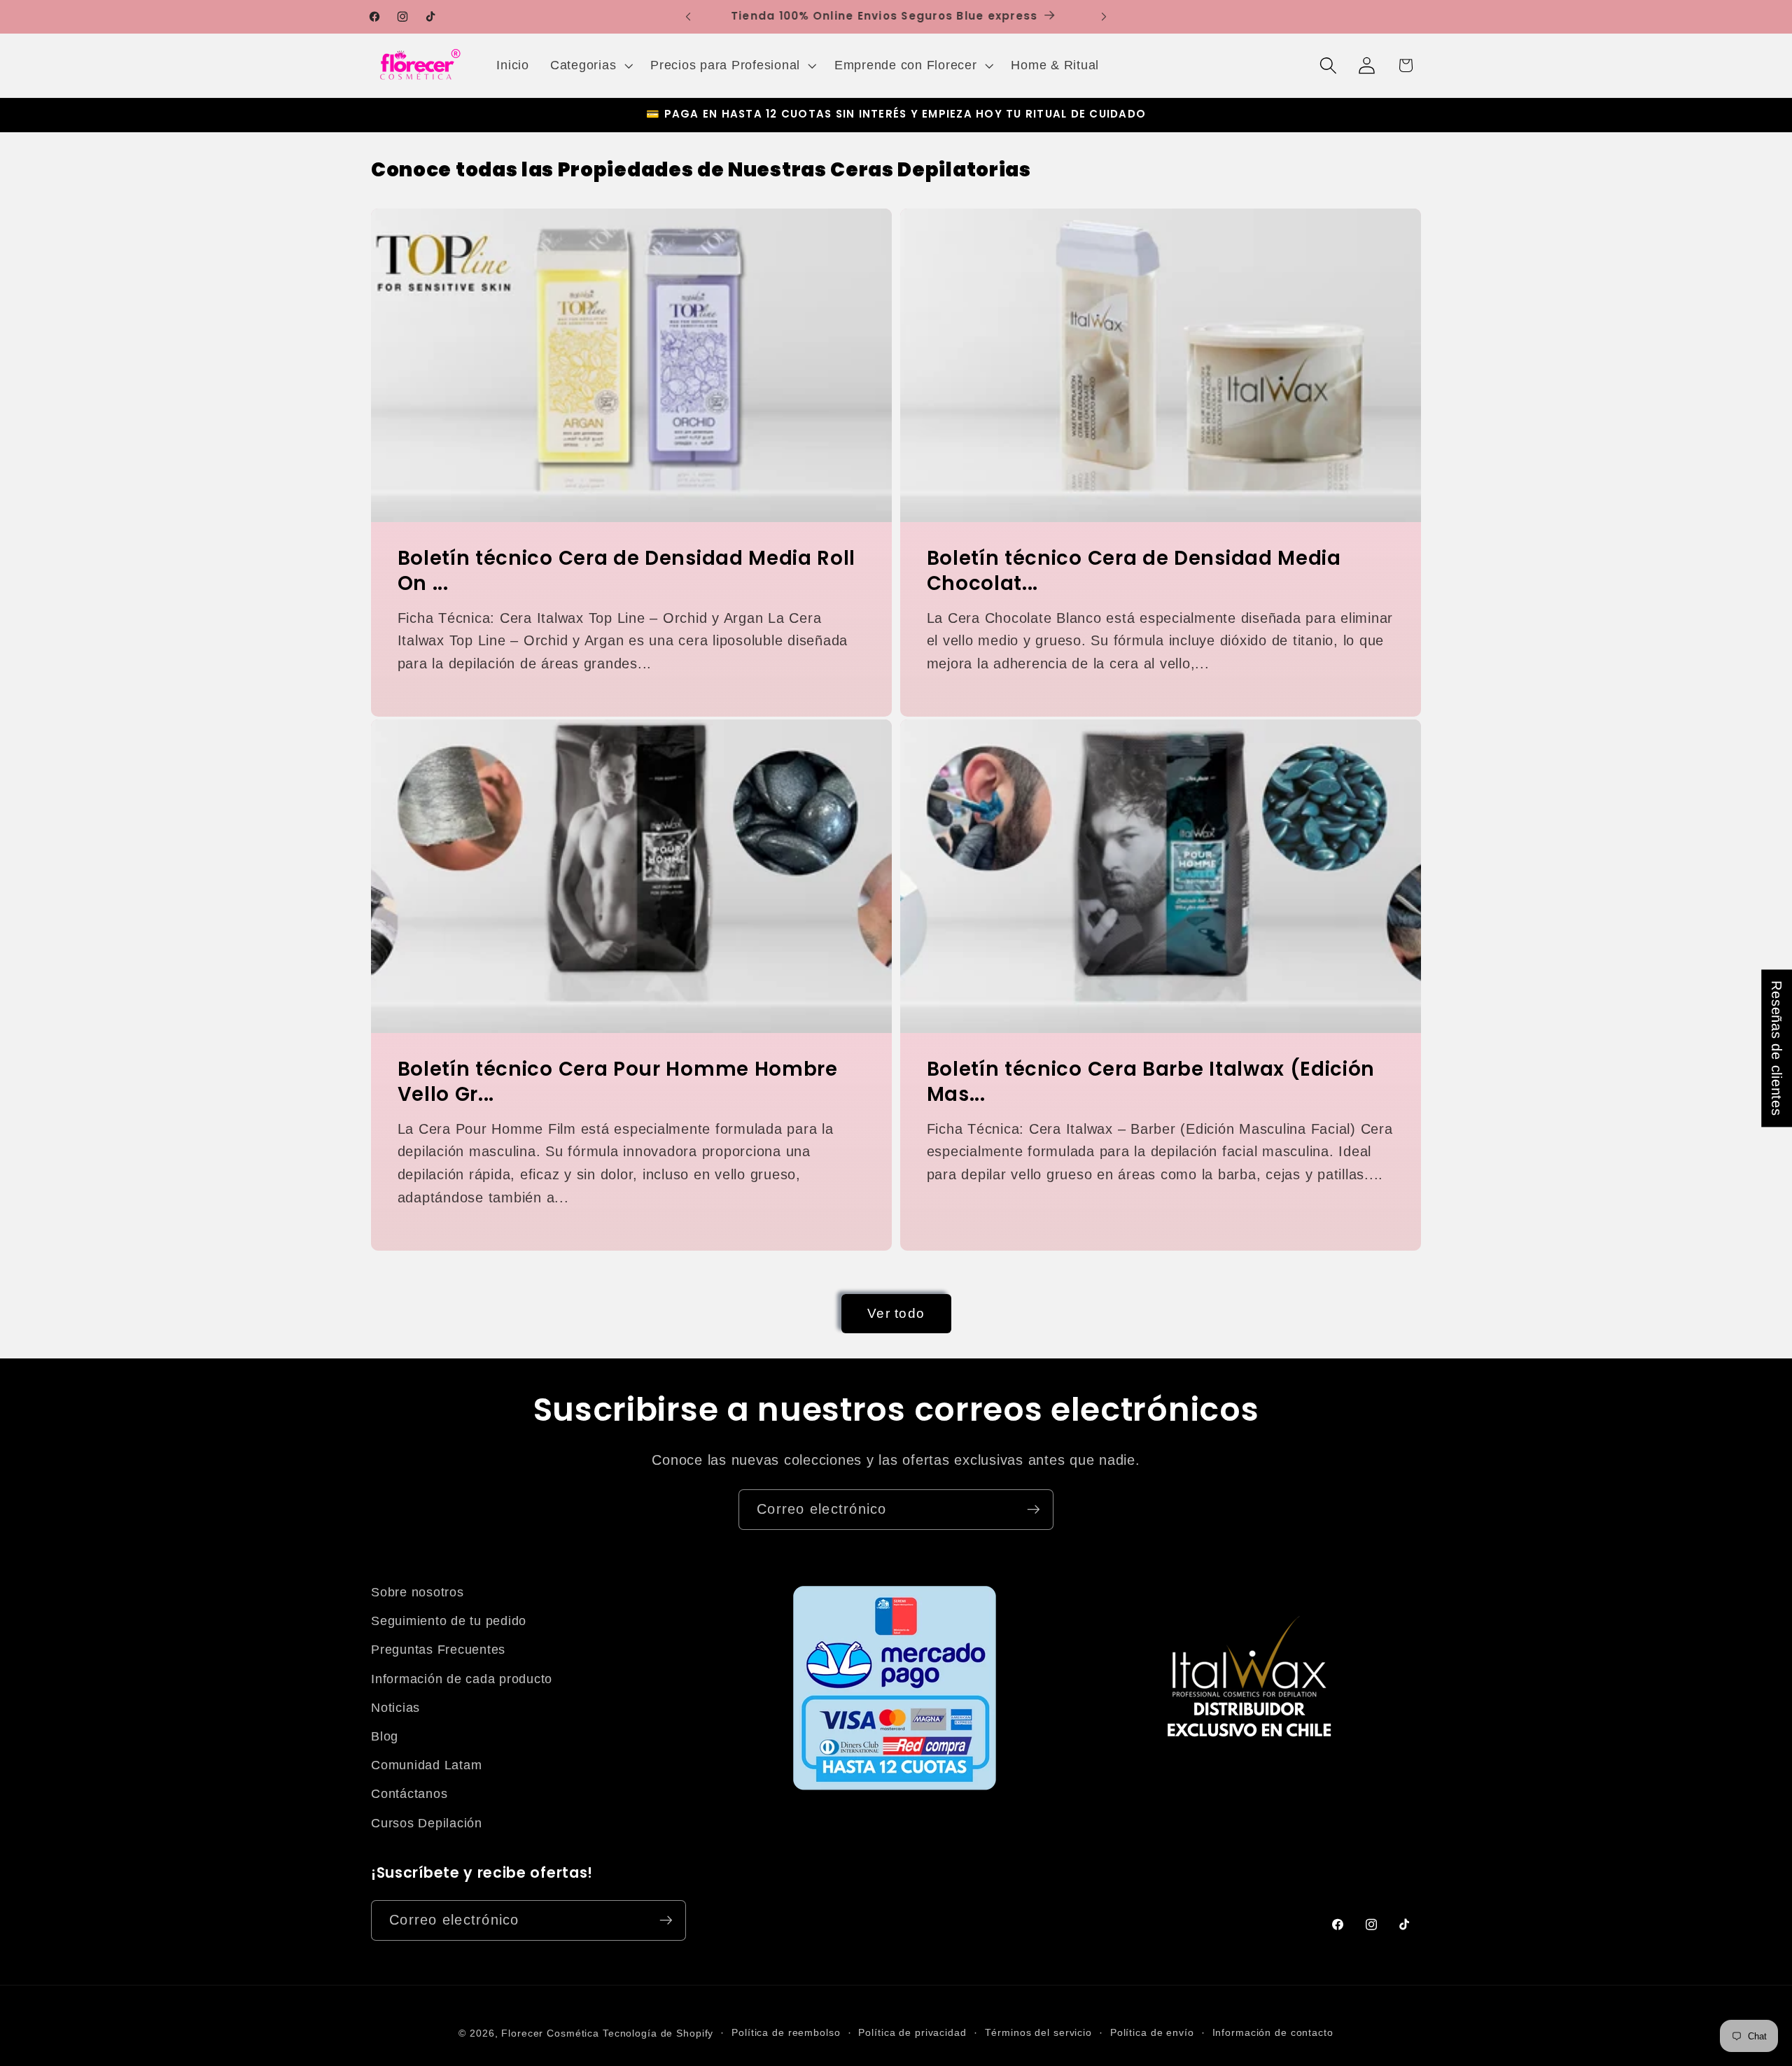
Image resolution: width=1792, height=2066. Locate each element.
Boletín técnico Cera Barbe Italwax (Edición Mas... (1151, 1082)
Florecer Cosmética (550, 2033)
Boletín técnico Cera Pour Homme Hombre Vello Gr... (618, 1082)
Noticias (395, 1708)
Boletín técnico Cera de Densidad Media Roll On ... (627, 571)
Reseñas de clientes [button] (1777, 1048)
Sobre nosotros (418, 1592)
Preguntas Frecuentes (438, 1650)
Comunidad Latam (426, 1765)
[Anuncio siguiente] (1104, 17)
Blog (385, 1736)
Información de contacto (1273, 2033)
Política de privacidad (912, 2033)
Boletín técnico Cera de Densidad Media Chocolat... (1134, 571)
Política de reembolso (786, 2033)
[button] (590, 66)
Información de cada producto (462, 1679)
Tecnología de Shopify (658, 2033)
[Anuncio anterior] (688, 17)
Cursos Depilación (427, 1823)
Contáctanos (409, 1794)
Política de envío (1152, 2033)
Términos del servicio (1038, 2033)
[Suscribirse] (1034, 1510)
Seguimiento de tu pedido (449, 1621)
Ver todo (896, 1313)
